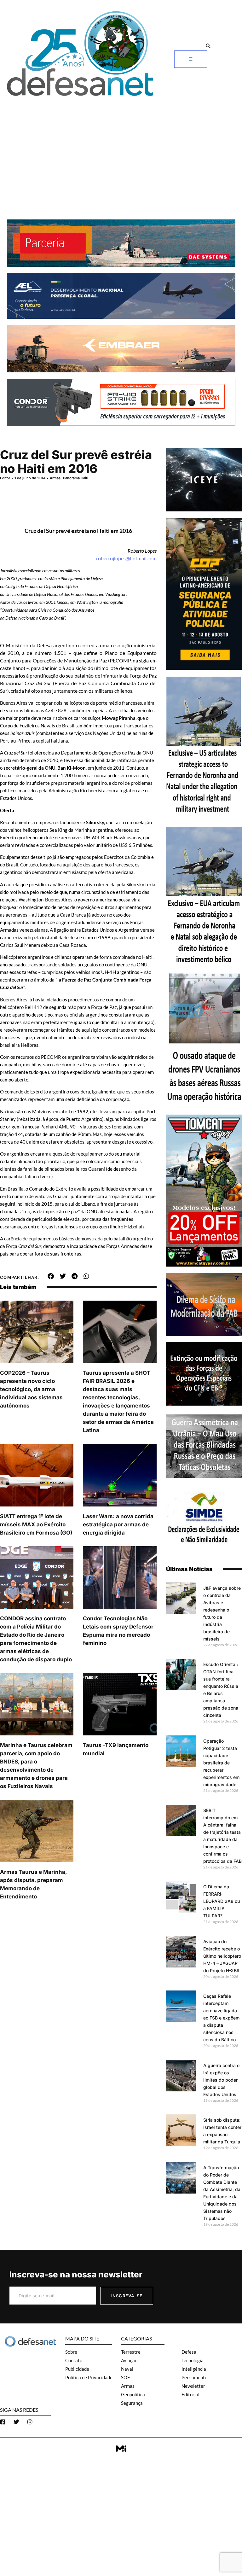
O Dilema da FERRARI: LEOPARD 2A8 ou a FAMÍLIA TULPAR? (222, 1901)
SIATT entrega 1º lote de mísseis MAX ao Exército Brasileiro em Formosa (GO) (36, 1524)
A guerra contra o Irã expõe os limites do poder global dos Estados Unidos (221, 2080)
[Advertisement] (121, 147)
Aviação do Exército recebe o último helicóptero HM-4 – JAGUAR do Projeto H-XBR (222, 1956)
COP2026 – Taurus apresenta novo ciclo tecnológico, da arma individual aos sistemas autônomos (31, 1389)
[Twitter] (16, 2422)
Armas (55, 478)
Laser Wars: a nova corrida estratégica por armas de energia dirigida (118, 1524)
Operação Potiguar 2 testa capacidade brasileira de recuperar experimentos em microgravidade (221, 1763)
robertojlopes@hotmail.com (126, 558)
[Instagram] (30, 2422)
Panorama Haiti (76, 478)
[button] (208, 46)
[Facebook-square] (3, 2422)
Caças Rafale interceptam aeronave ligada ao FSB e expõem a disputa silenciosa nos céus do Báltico (221, 2018)
